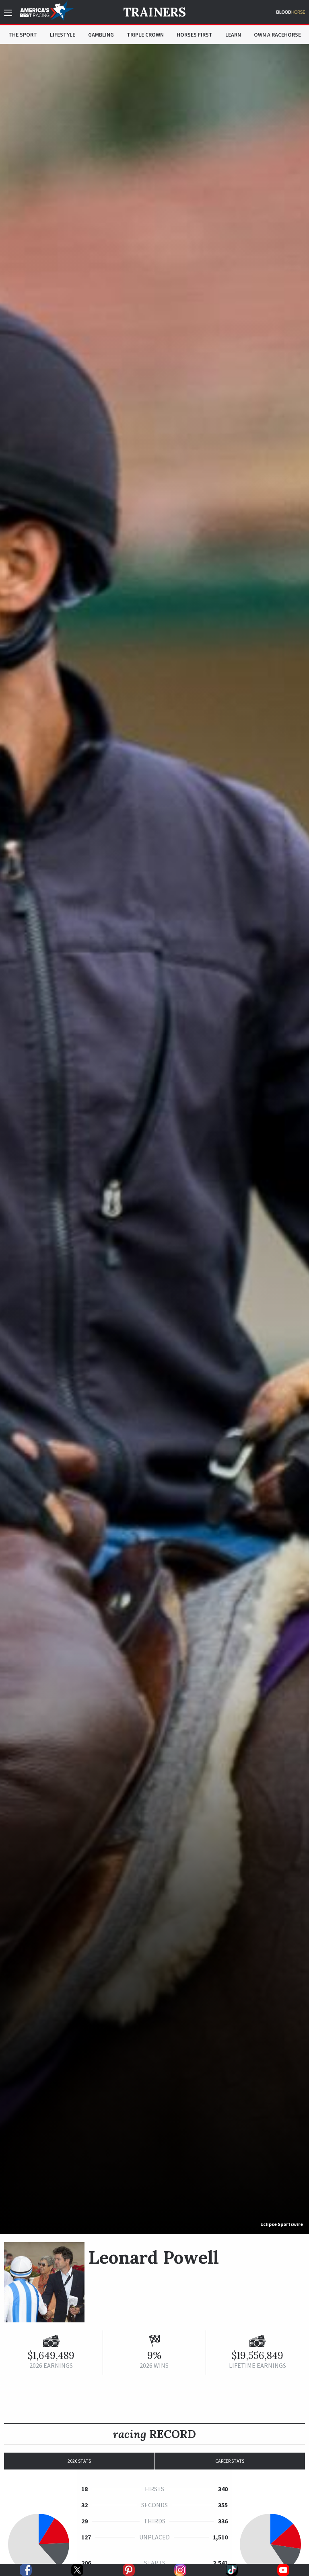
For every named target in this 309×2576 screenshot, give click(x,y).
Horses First (195, 35)
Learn (233, 35)
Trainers (154, 12)
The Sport (23, 35)
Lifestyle (63, 35)
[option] (154, 1139)
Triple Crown (145, 35)
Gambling (101, 35)
